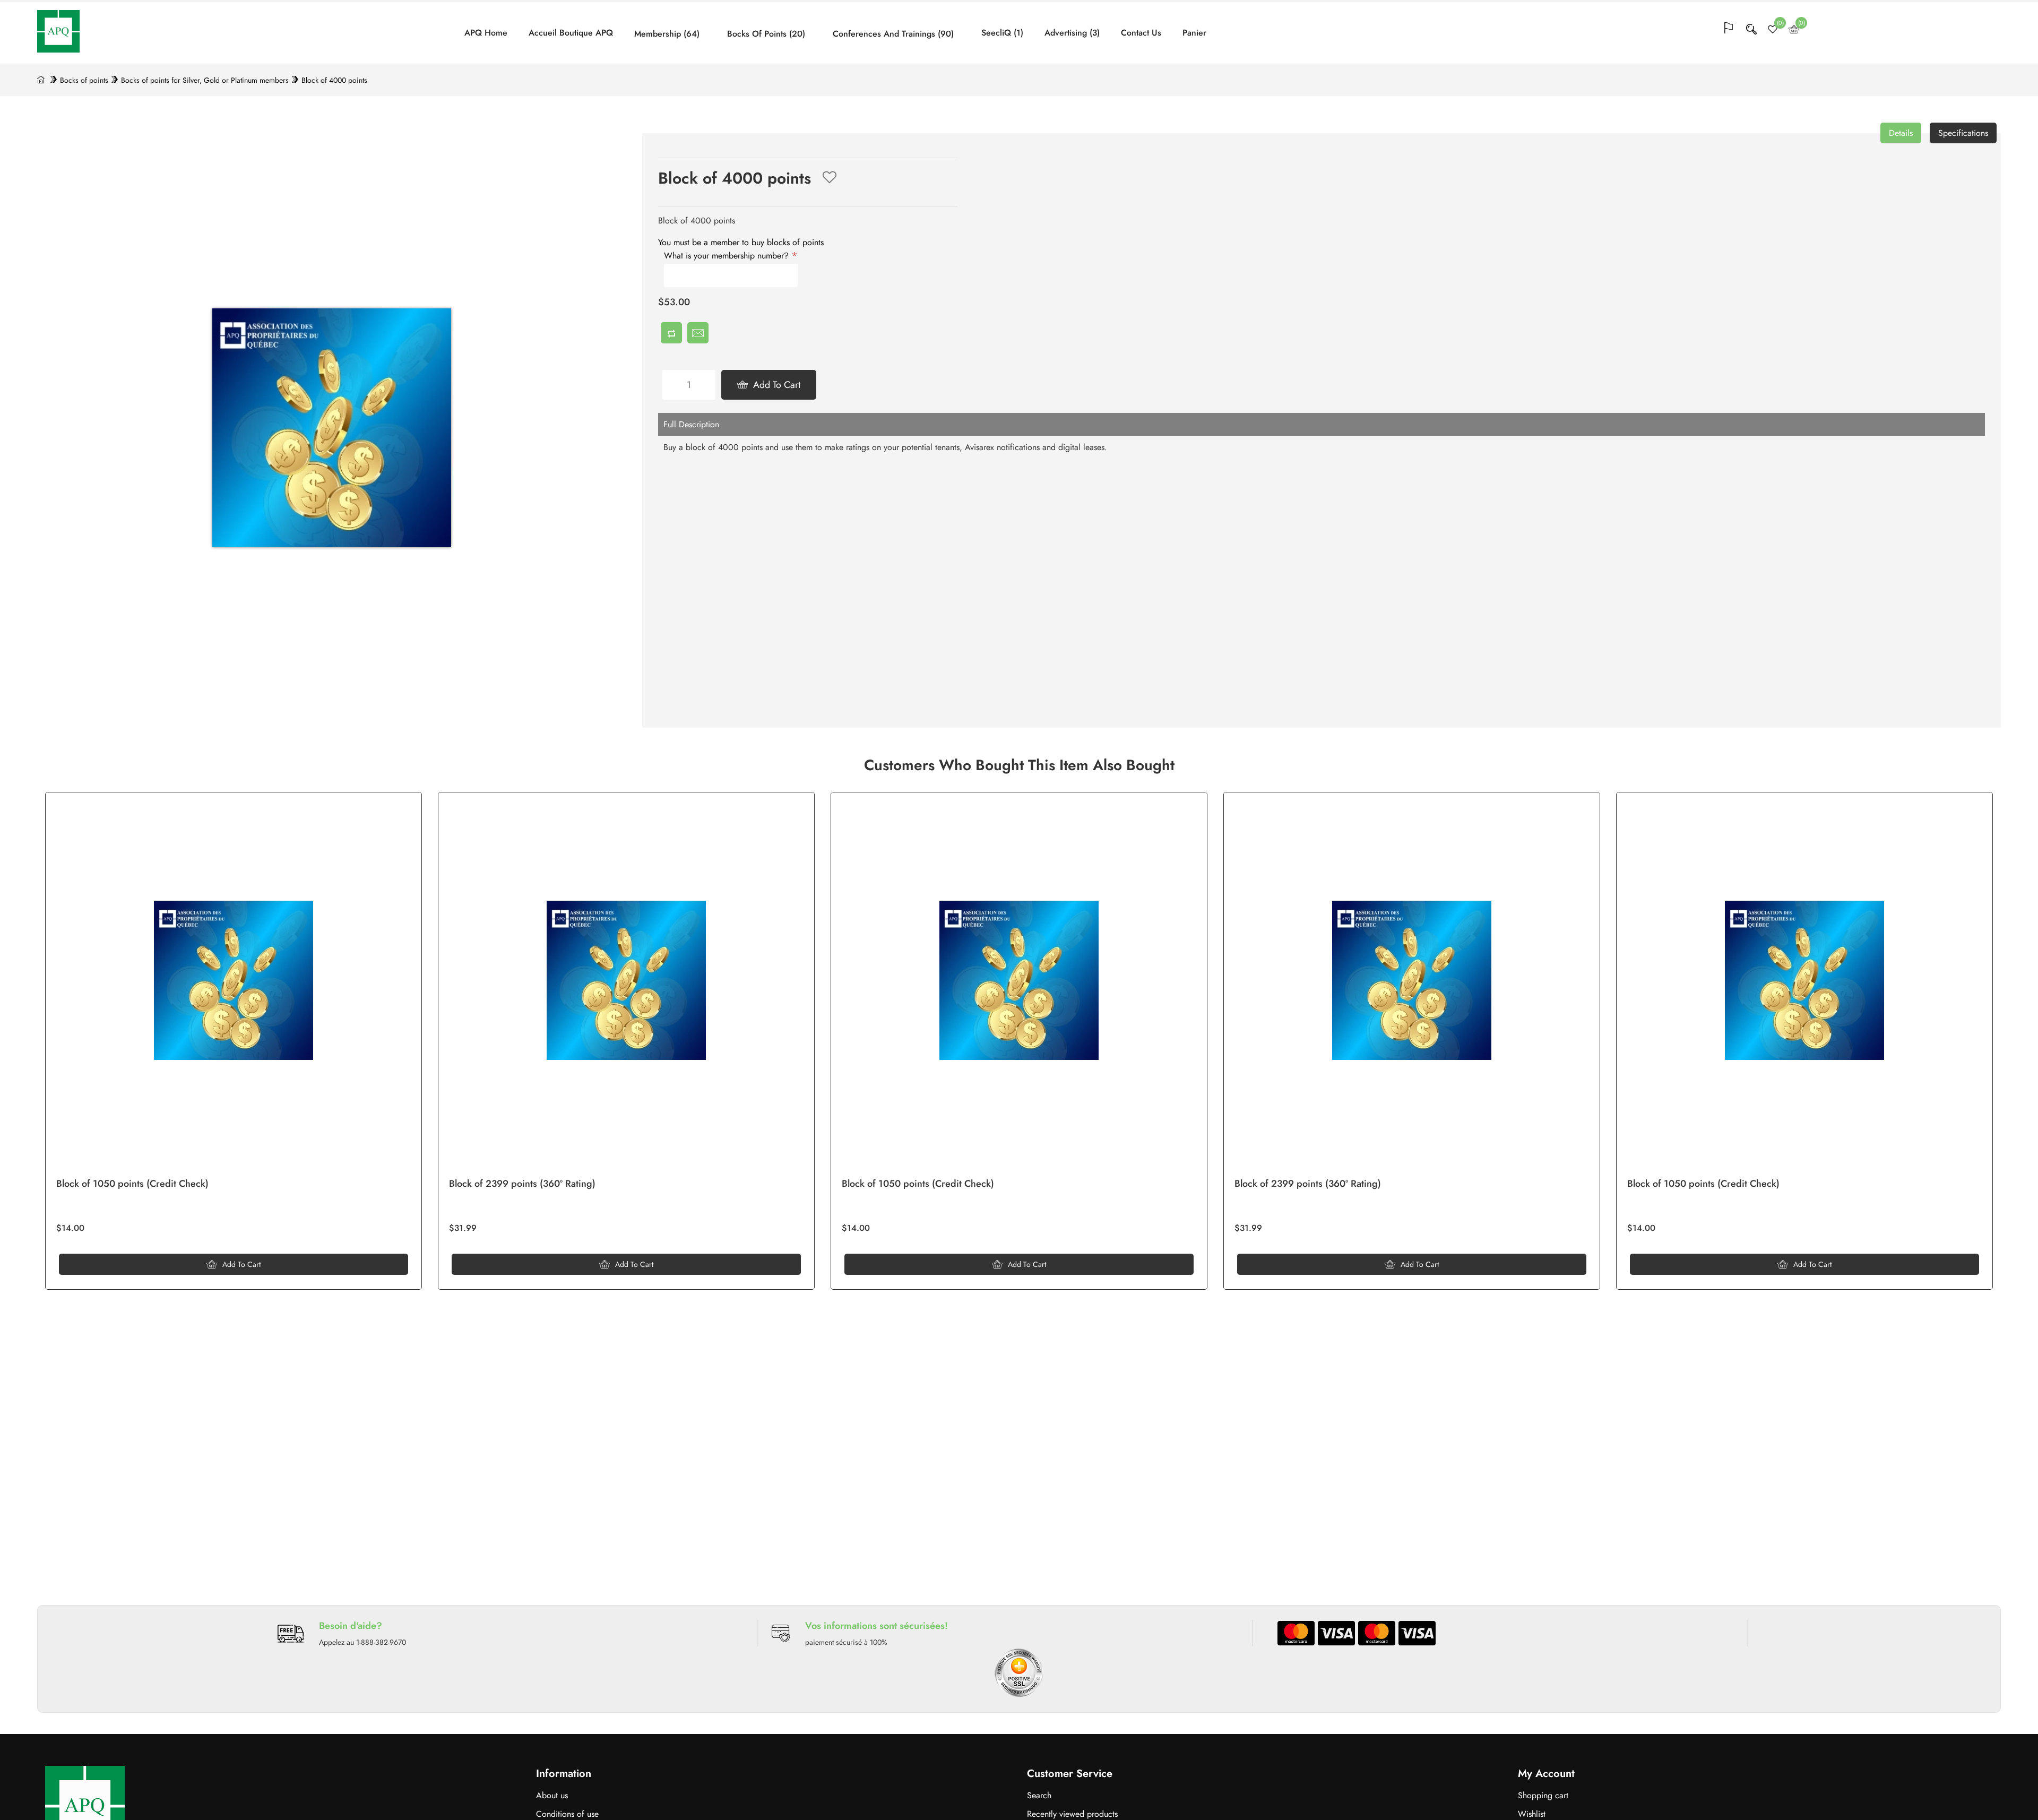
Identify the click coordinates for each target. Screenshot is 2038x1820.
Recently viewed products (1072, 1814)
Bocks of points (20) (766, 34)
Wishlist (1532, 1814)
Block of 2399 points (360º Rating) (1308, 1184)
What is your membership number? (728, 256)
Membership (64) (667, 34)
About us (552, 1795)
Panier (1194, 33)
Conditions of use (567, 1814)
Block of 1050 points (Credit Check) (1703, 1184)
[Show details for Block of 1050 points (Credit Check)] (1804, 980)
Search (1039, 1795)
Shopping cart (1543, 1795)
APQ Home (486, 33)
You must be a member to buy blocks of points (741, 242)
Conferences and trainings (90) (893, 34)
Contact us (1141, 33)
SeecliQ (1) (1002, 33)
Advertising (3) (1072, 33)
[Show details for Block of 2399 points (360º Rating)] (1412, 980)
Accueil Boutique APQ (571, 33)
